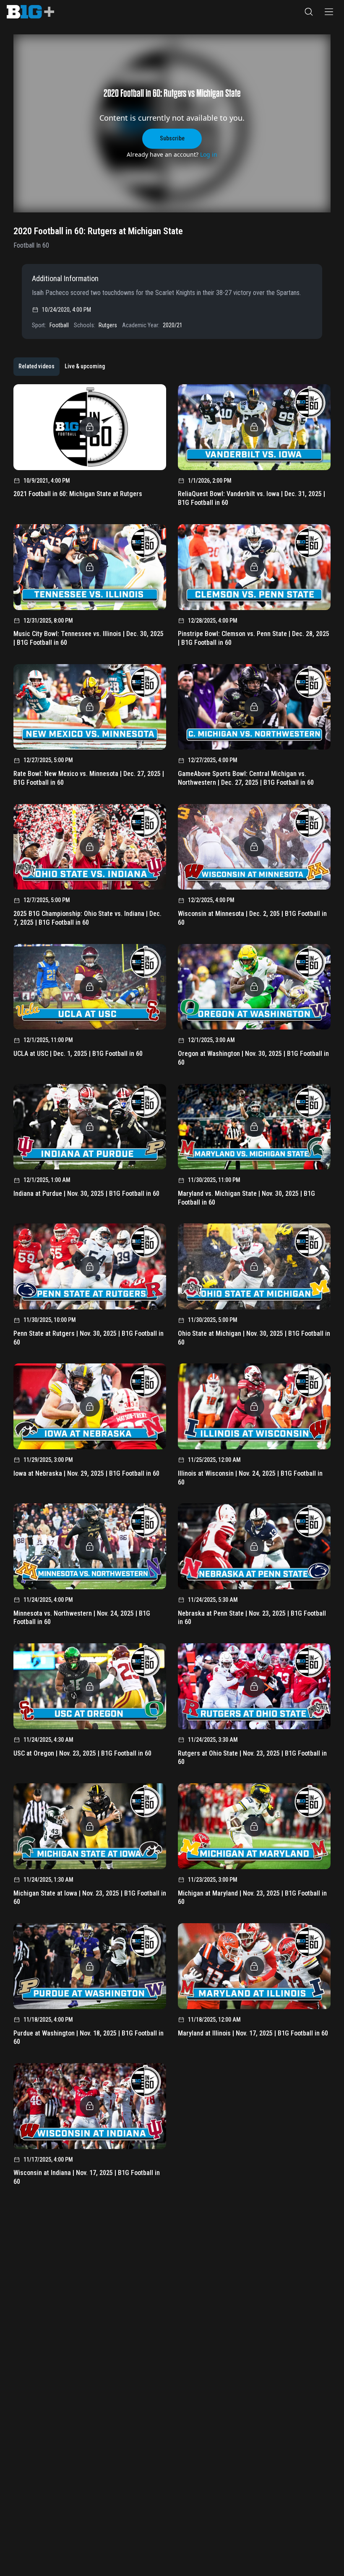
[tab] (36, 367)
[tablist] (62, 367)
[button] (309, 12)
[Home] (30, 12)
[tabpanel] (172, 1288)
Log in (209, 154)
